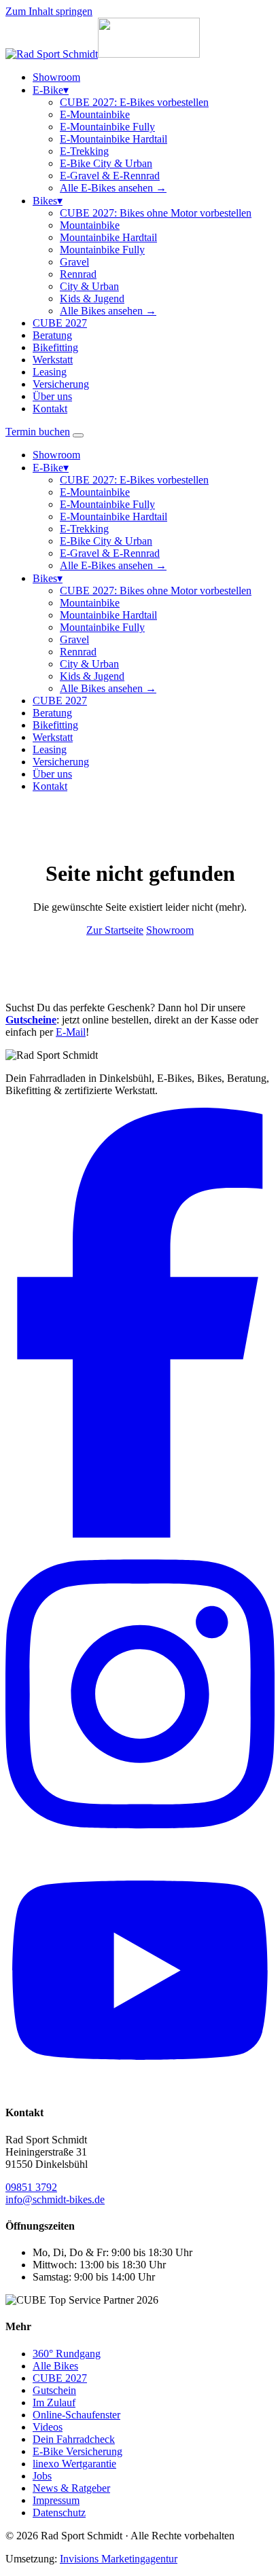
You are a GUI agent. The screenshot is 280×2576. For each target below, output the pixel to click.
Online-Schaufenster (76, 2415)
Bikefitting (55, 347)
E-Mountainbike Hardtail (113, 139)
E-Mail (71, 1032)
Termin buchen (38, 432)
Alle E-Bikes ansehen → (113, 188)
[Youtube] (140, 2086)
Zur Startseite (115, 930)
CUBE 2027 (60, 323)
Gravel (74, 262)
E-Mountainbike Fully (107, 127)
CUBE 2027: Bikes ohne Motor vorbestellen (156, 213)
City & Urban (89, 286)
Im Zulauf (54, 2402)
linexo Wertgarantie (74, 2464)
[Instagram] (140, 1844)
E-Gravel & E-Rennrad (110, 176)
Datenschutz (59, 2512)
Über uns (52, 396)
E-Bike (51, 90)
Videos (48, 2427)
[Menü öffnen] (78, 435)
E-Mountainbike (95, 114)
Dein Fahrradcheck (74, 2439)
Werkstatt (53, 360)
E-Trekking (84, 151)
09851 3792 (31, 2187)
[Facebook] (140, 1534)
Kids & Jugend (92, 298)
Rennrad (78, 274)
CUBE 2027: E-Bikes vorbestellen (134, 102)
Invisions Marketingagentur (119, 2559)
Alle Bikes (55, 2366)
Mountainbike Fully (102, 250)
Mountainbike (90, 225)
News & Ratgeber (71, 2488)
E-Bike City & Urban (106, 163)
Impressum (56, 2500)
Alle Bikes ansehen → (108, 311)
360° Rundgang (67, 2354)
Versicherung (61, 384)
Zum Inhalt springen (49, 11)
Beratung (52, 335)
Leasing (50, 372)
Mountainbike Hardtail (108, 237)
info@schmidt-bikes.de (55, 2199)
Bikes (48, 201)
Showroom (56, 77)
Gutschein (54, 2390)
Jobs (42, 2476)
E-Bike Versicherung (77, 2451)
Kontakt (50, 409)
